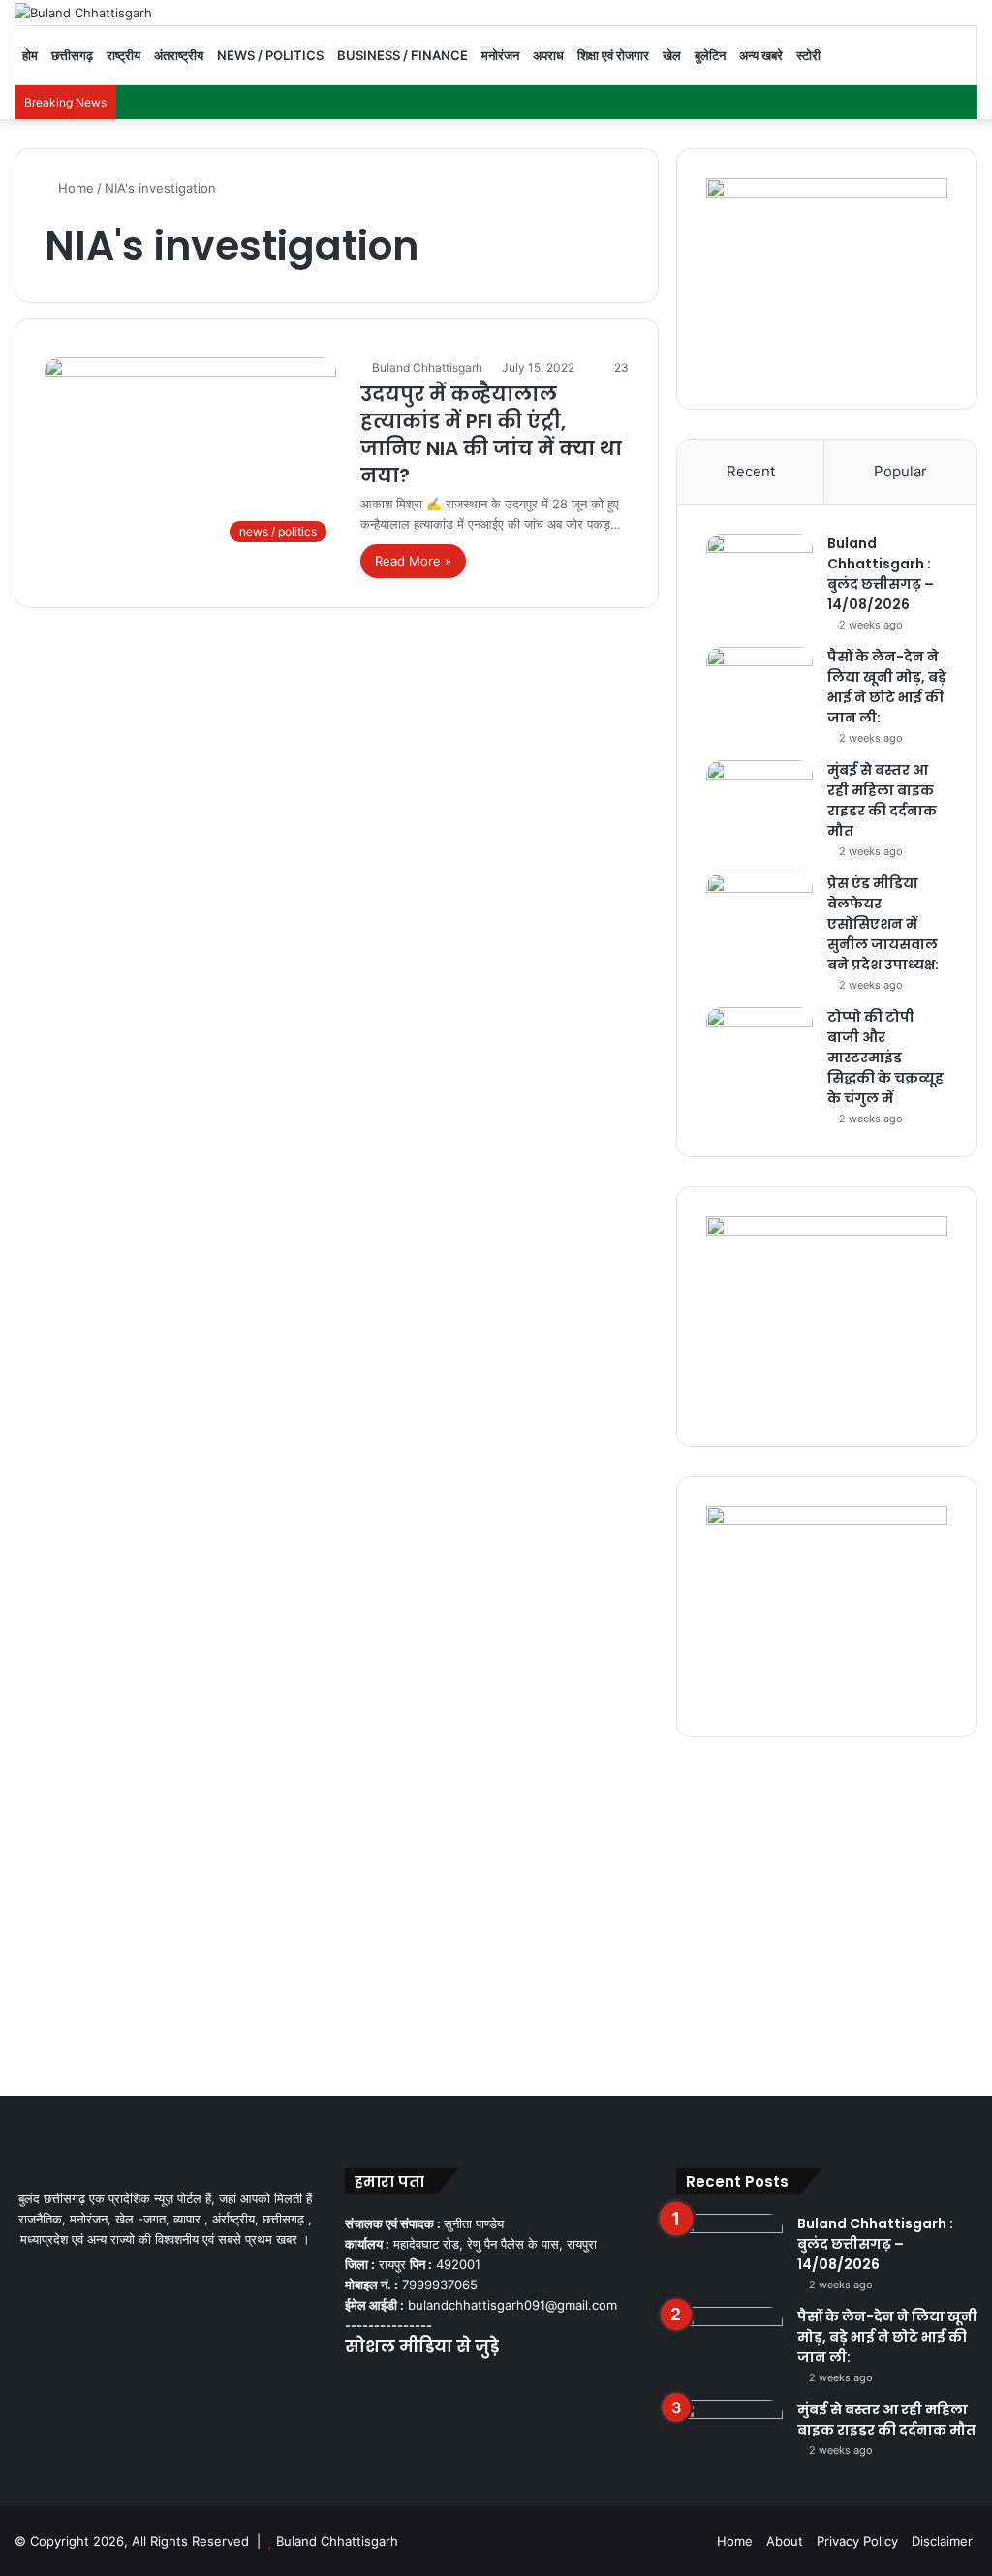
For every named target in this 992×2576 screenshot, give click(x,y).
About (785, 2541)
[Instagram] (426, 2385)
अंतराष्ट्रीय (179, 55)
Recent (751, 471)
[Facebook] (356, 2385)
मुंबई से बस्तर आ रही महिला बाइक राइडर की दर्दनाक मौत (882, 800)
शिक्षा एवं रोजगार (613, 55)
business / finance (403, 55)
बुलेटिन (710, 55)
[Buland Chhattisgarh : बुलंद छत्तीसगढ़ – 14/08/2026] (759, 570)
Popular (900, 471)
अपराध (548, 55)
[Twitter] (380, 2385)
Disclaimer (942, 2541)
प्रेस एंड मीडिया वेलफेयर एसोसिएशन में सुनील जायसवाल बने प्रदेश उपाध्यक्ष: (883, 924)
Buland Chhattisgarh (427, 368)
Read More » (413, 561)
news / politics (270, 55)
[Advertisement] (496, 1912)
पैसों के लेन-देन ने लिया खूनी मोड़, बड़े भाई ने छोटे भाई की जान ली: (887, 687)
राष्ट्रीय (124, 55)
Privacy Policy (857, 2541)
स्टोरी (808, 55)
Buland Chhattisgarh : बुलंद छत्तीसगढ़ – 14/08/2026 (881, 574)
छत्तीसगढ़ (72, 55)
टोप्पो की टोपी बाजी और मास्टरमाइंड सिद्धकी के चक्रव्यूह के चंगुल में (885, 1058)
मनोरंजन (500, 55)
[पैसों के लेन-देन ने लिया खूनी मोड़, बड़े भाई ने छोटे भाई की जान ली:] (759, 683)
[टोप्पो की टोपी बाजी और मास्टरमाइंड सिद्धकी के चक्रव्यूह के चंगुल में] (759, 1043)
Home (74, 188)
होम (30, 55)
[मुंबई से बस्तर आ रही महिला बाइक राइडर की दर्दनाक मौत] (759, 797)
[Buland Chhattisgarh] (83, 13)
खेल (672, 55)
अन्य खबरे (761, 55)
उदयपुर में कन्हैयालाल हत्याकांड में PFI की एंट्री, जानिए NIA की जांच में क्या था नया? (491, 435)
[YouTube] (403, 2385)
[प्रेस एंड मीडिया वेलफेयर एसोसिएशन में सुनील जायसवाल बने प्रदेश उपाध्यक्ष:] (759, 910)
